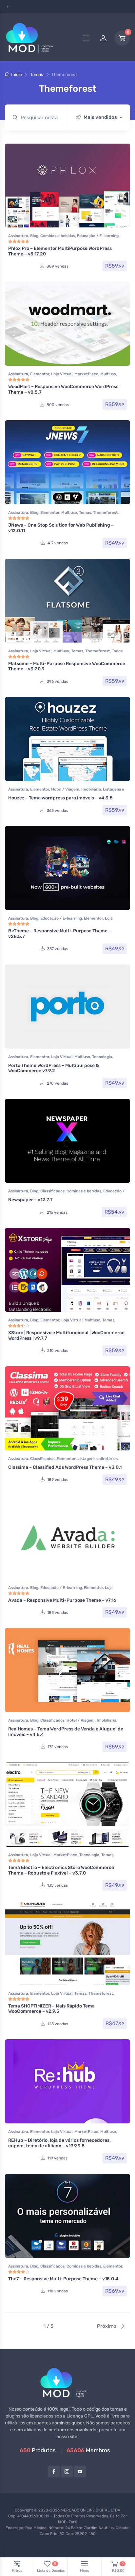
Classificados (52, 1191)
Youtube (80, 2472)
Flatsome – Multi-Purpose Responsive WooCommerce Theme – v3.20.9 (67, 666)
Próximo (107, 2326)
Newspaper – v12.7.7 (30, 1200)
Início (16, 75)
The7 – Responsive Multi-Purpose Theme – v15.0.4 (63, 2279)
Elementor (40, 374)
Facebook (54, 2472)
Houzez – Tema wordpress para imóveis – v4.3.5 (60, 798)
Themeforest (105, 513)
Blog (34, 236)
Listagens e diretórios (97, 1459)
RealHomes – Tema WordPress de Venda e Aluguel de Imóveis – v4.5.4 (66, 1732)
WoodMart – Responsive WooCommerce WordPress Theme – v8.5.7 (63, 389)
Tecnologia (102, 1057)
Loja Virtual (62, 374)
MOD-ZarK (67, 2522)
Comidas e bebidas (58, 236)
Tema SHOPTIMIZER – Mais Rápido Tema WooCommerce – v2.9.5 (51, 2009)
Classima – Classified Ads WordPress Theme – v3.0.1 (65, 1467)
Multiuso (108, 374)
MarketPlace (86, 374)
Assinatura (18, 236)
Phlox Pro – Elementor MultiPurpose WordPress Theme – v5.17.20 (60, 251)
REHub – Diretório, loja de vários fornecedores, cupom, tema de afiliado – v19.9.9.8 (59, 2143)
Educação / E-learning (98, 236)
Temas (37, 75)
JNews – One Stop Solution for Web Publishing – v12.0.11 (61, 528)
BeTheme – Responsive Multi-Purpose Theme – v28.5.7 (60, 934)
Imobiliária (91, 789)
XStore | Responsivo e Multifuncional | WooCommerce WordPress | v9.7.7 (66, 1335)
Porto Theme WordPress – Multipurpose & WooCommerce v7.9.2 (54, 1068)
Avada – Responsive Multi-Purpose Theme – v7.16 (62, 1600)
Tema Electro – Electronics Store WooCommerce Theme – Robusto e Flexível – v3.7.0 (61, 1870)
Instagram (67, 2472)
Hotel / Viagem (65, 789)
